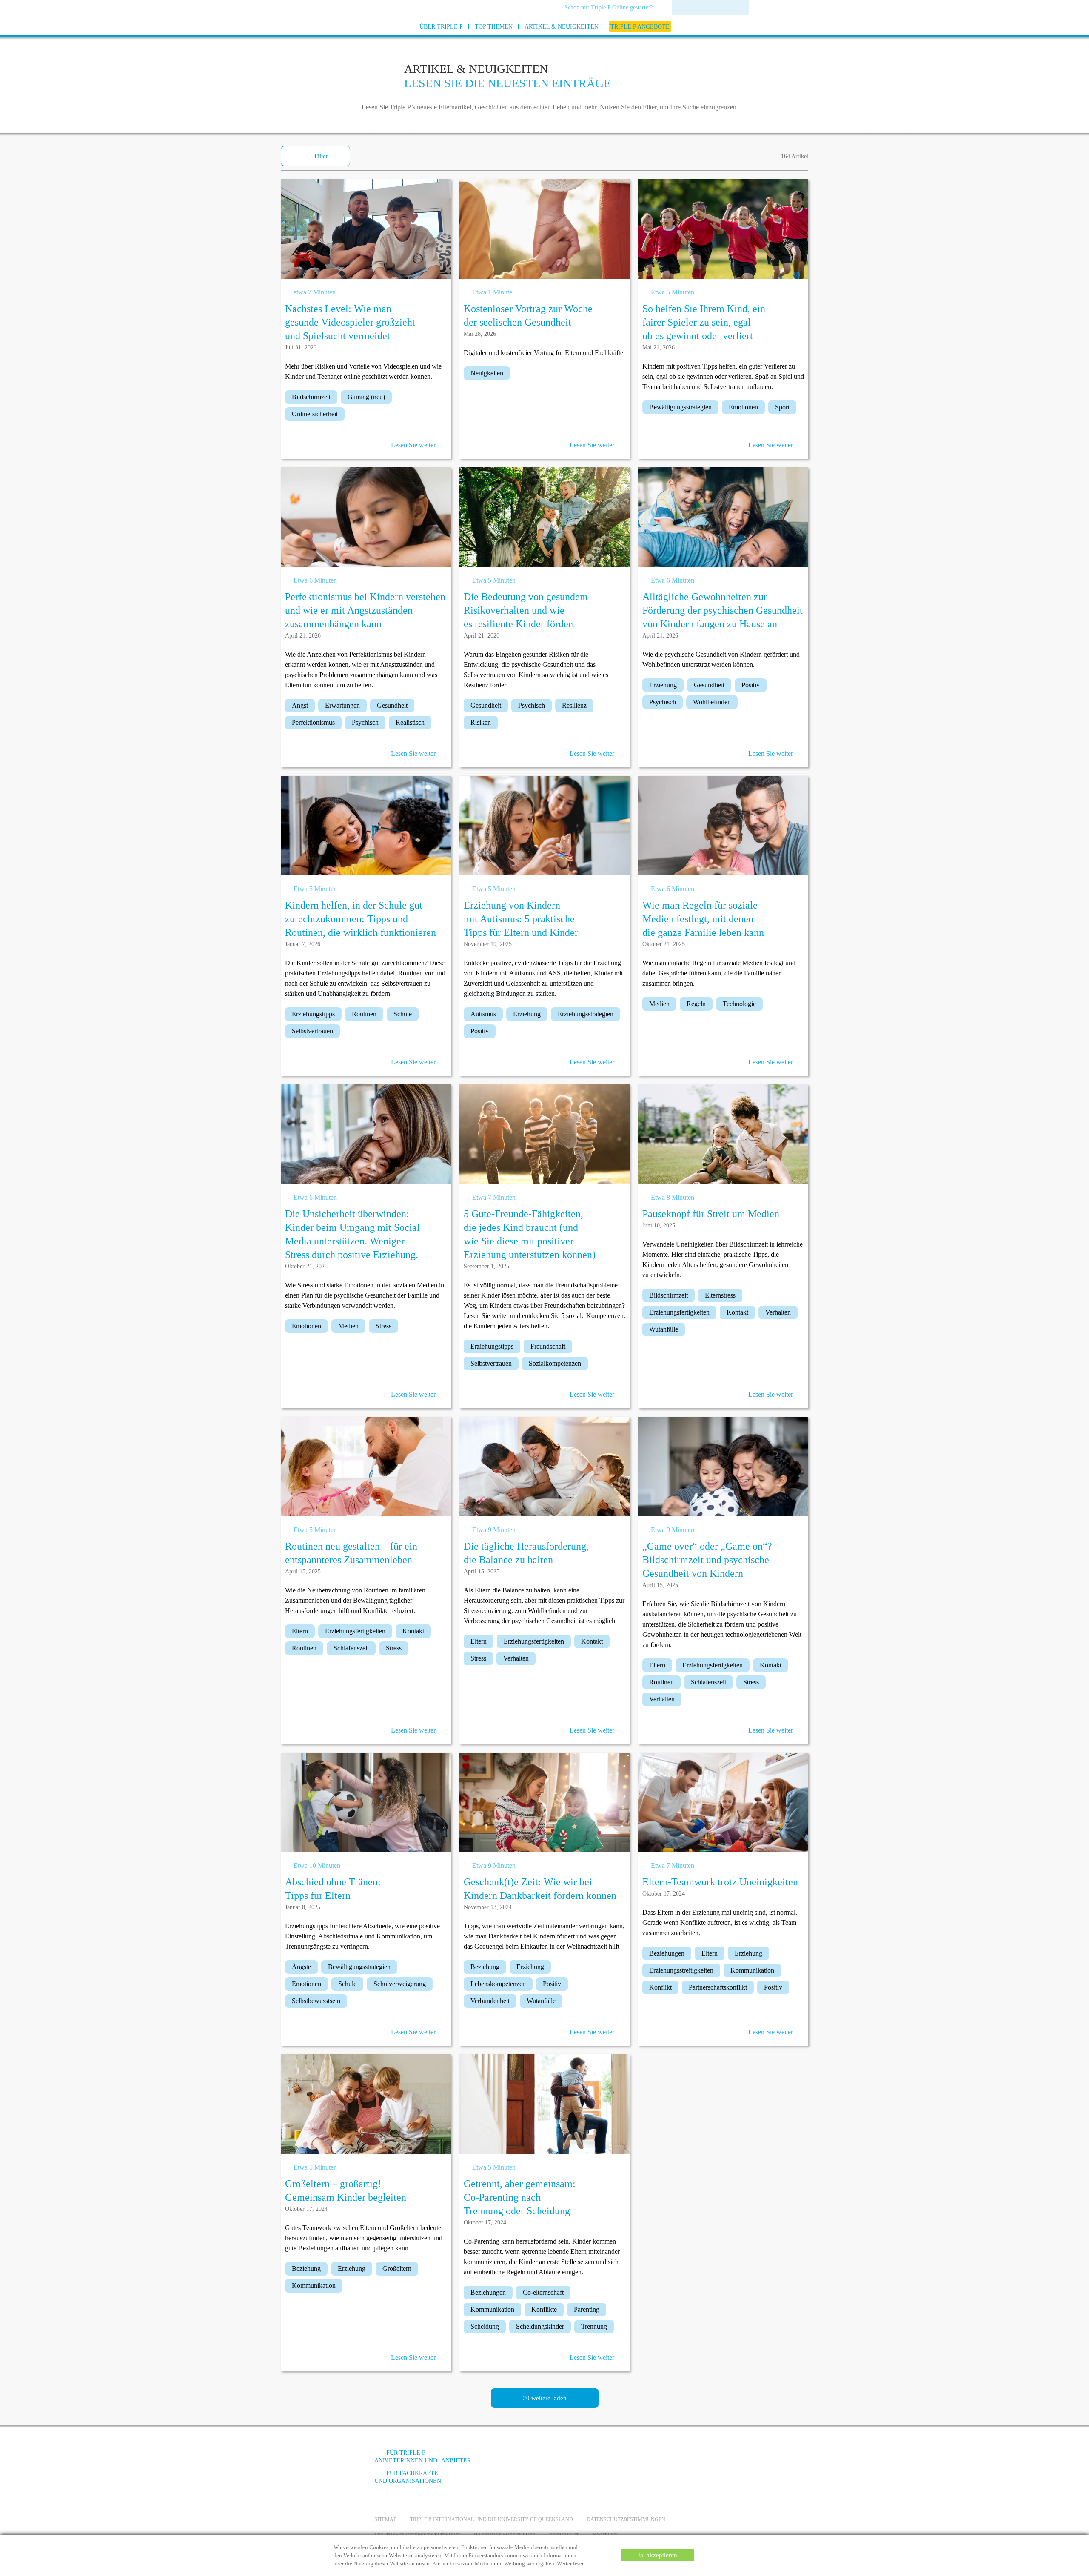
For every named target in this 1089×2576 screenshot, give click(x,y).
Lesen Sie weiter (413, 445)
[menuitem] (611, 8)
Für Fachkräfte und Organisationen (408, 2477)
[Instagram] (667, 2459)
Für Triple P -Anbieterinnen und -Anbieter (423, 2457)
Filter (321, 156)
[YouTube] (644, 2459)
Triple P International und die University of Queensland (492, 2519)
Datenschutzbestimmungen (626, 2519)
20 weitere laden (545, 2398)
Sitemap (385, 2519)
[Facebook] (621, 2459)
